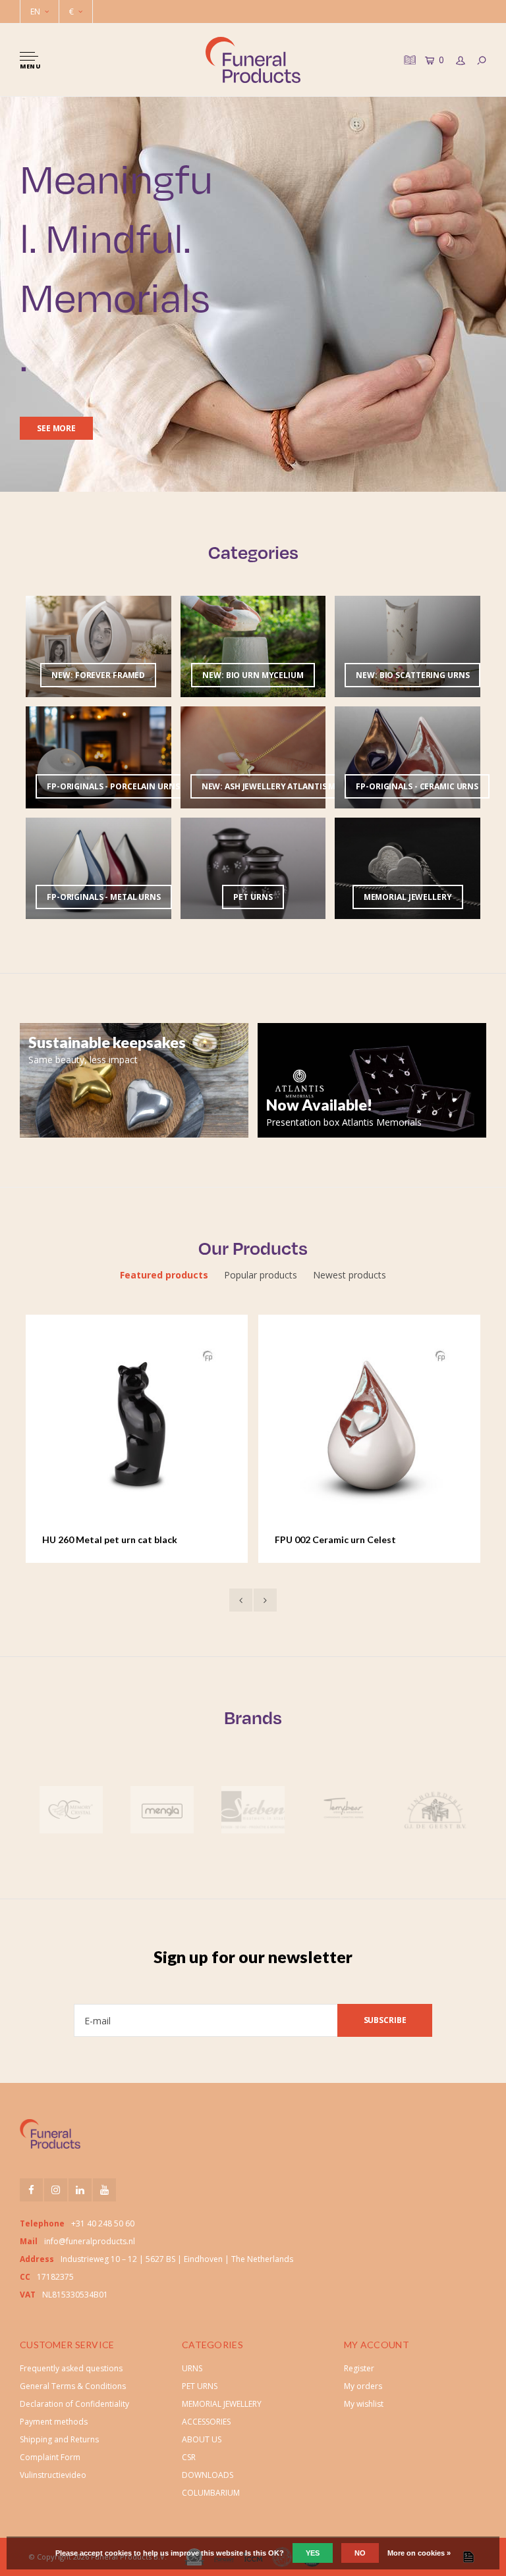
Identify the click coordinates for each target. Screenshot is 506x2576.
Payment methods (54, 2422)
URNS (192, 2368)
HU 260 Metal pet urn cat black (110, 1539)
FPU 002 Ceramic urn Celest (335, 1539)
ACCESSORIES (206, 2422)
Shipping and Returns (59, 2439)
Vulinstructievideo (53, 2475)
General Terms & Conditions (73, 2386)
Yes (313, 2553)
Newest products (350, 1275)
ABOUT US (202, 2439)
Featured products (164, 1275)
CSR (189, 2457)
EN (35, 12)
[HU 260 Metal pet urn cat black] (137, 1425)
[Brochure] (408, 60)
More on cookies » (419, 2553)
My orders (363, 2386)
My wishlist (364, 2404)
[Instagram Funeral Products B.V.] (56, 2190)
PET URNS (200, 2386)
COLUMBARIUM (211, 2493)
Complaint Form (50, 2457)
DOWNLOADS (208, 2475)
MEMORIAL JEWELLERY (222, 2404)
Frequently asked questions (71, 2368)
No (360, 2553)
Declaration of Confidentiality (74, 2404)
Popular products (261, 1275)
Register (359, 2368)
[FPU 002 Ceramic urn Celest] (370, 1425)
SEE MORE (56, 428)
